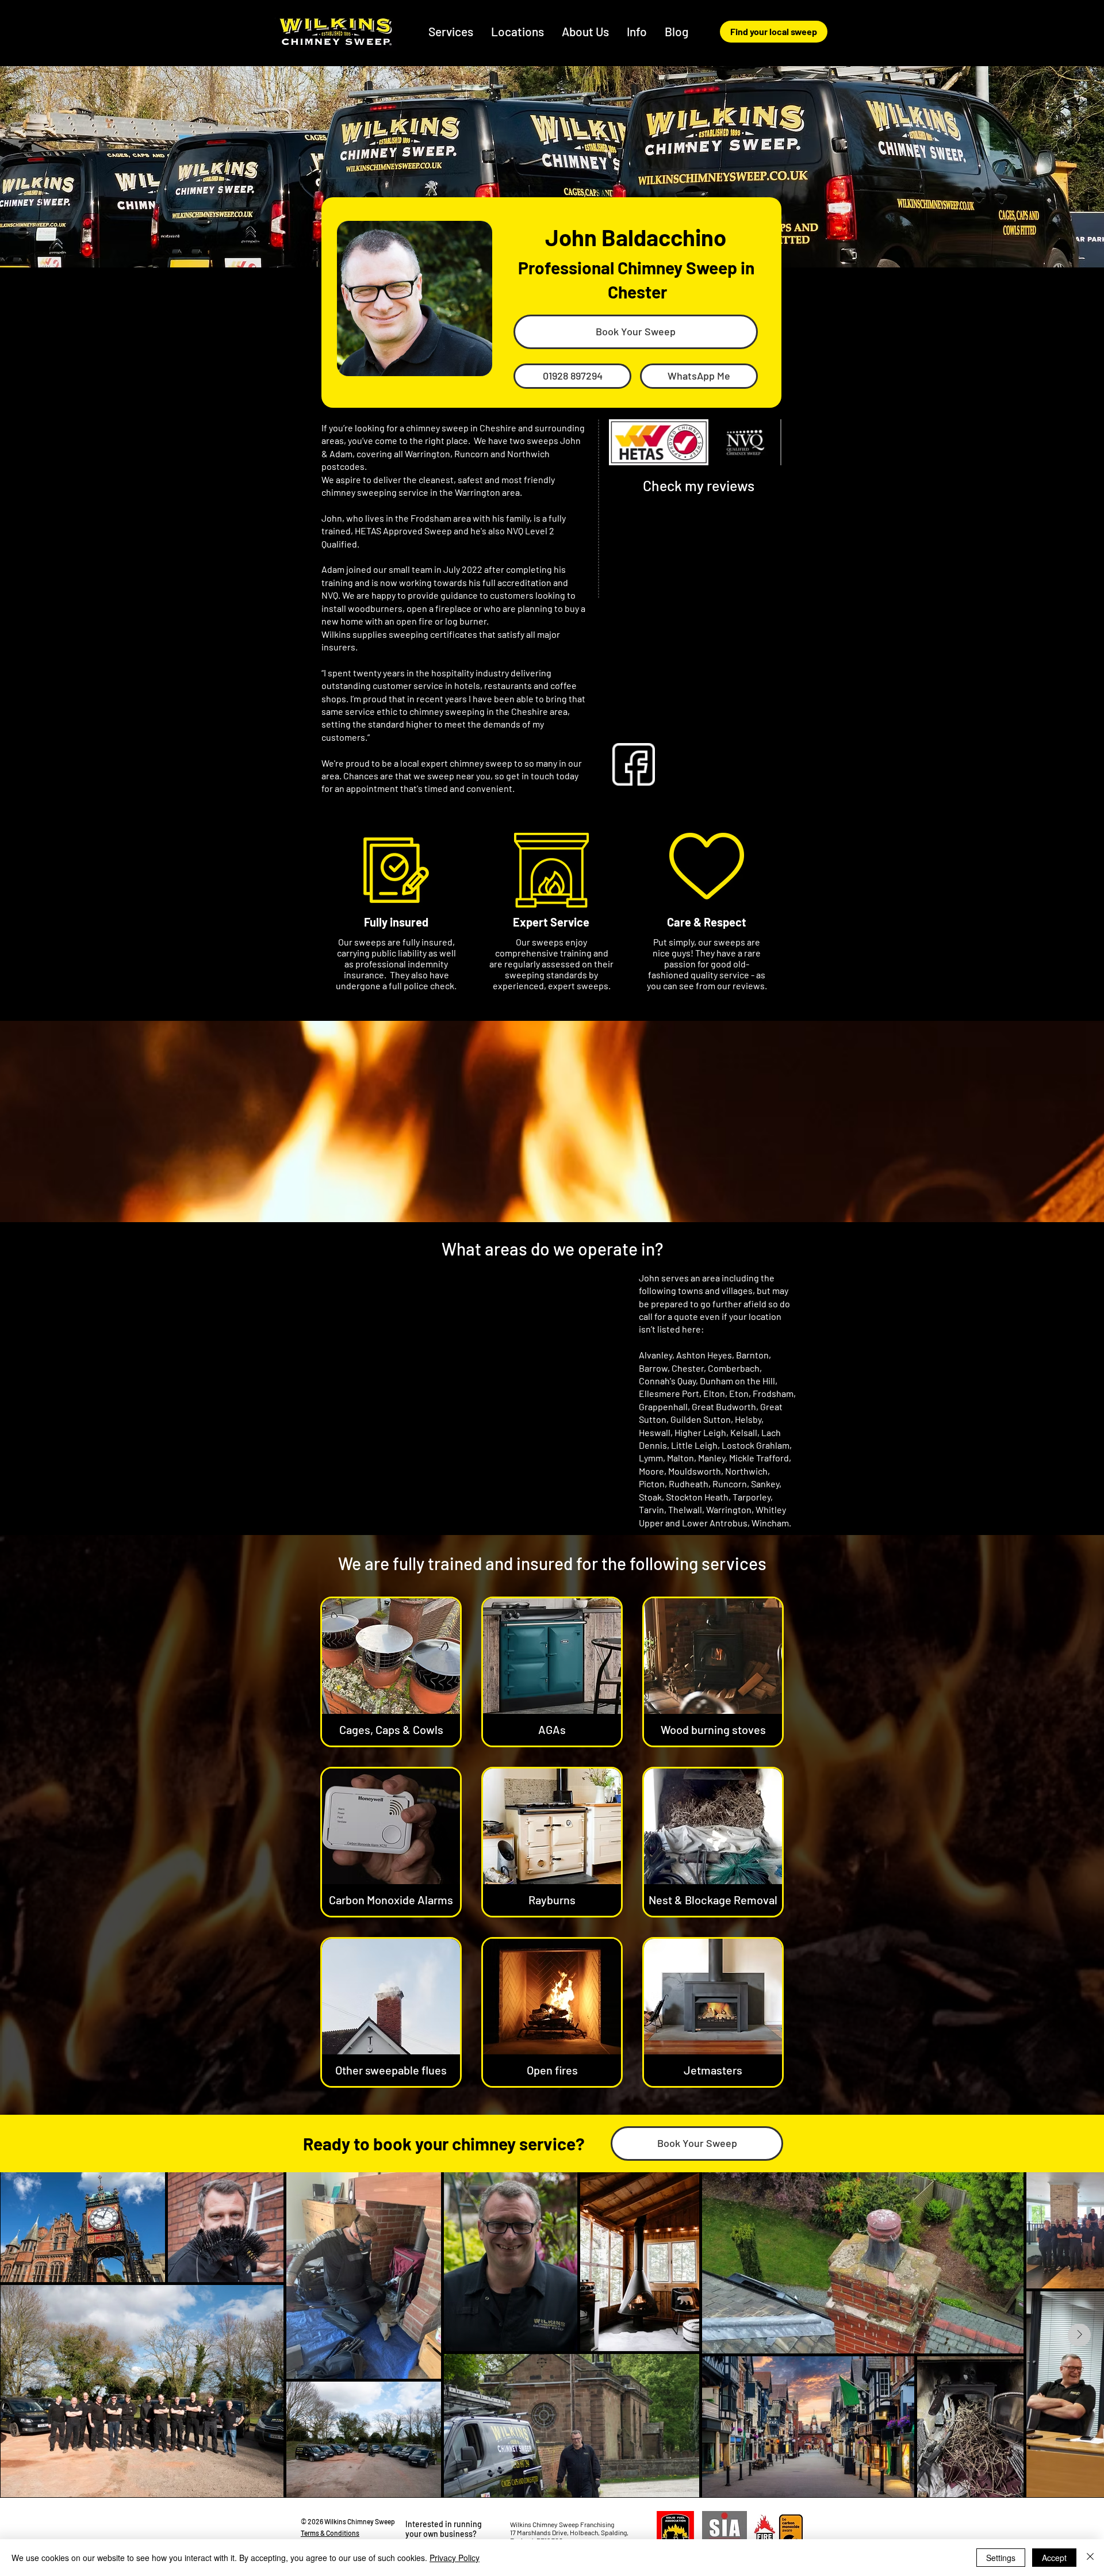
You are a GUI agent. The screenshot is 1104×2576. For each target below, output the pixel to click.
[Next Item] (1079, 2335)
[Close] (1090, 2558)
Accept (1054, 2558)
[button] (518, 31)
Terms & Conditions (330, 2533)
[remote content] (699, 608)
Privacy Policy (455, 2558)
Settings (1001, 2558)
